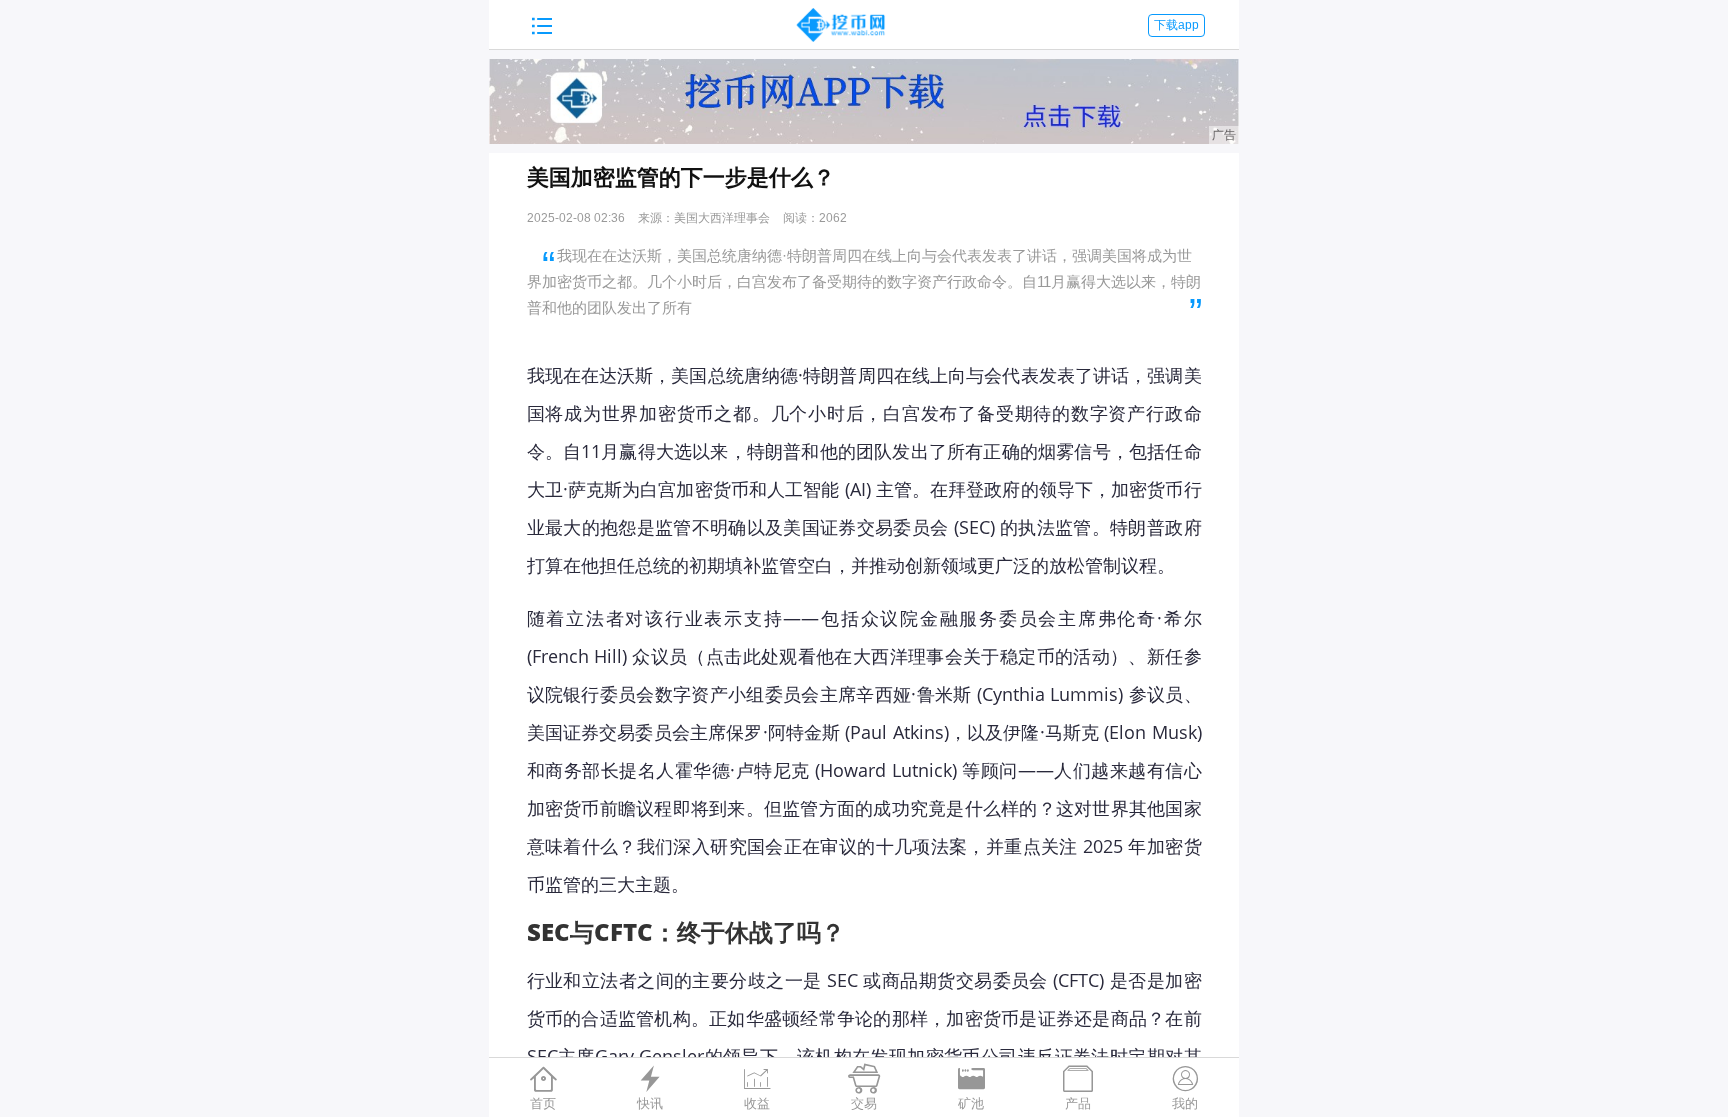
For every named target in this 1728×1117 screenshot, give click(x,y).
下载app (1176, 25)
